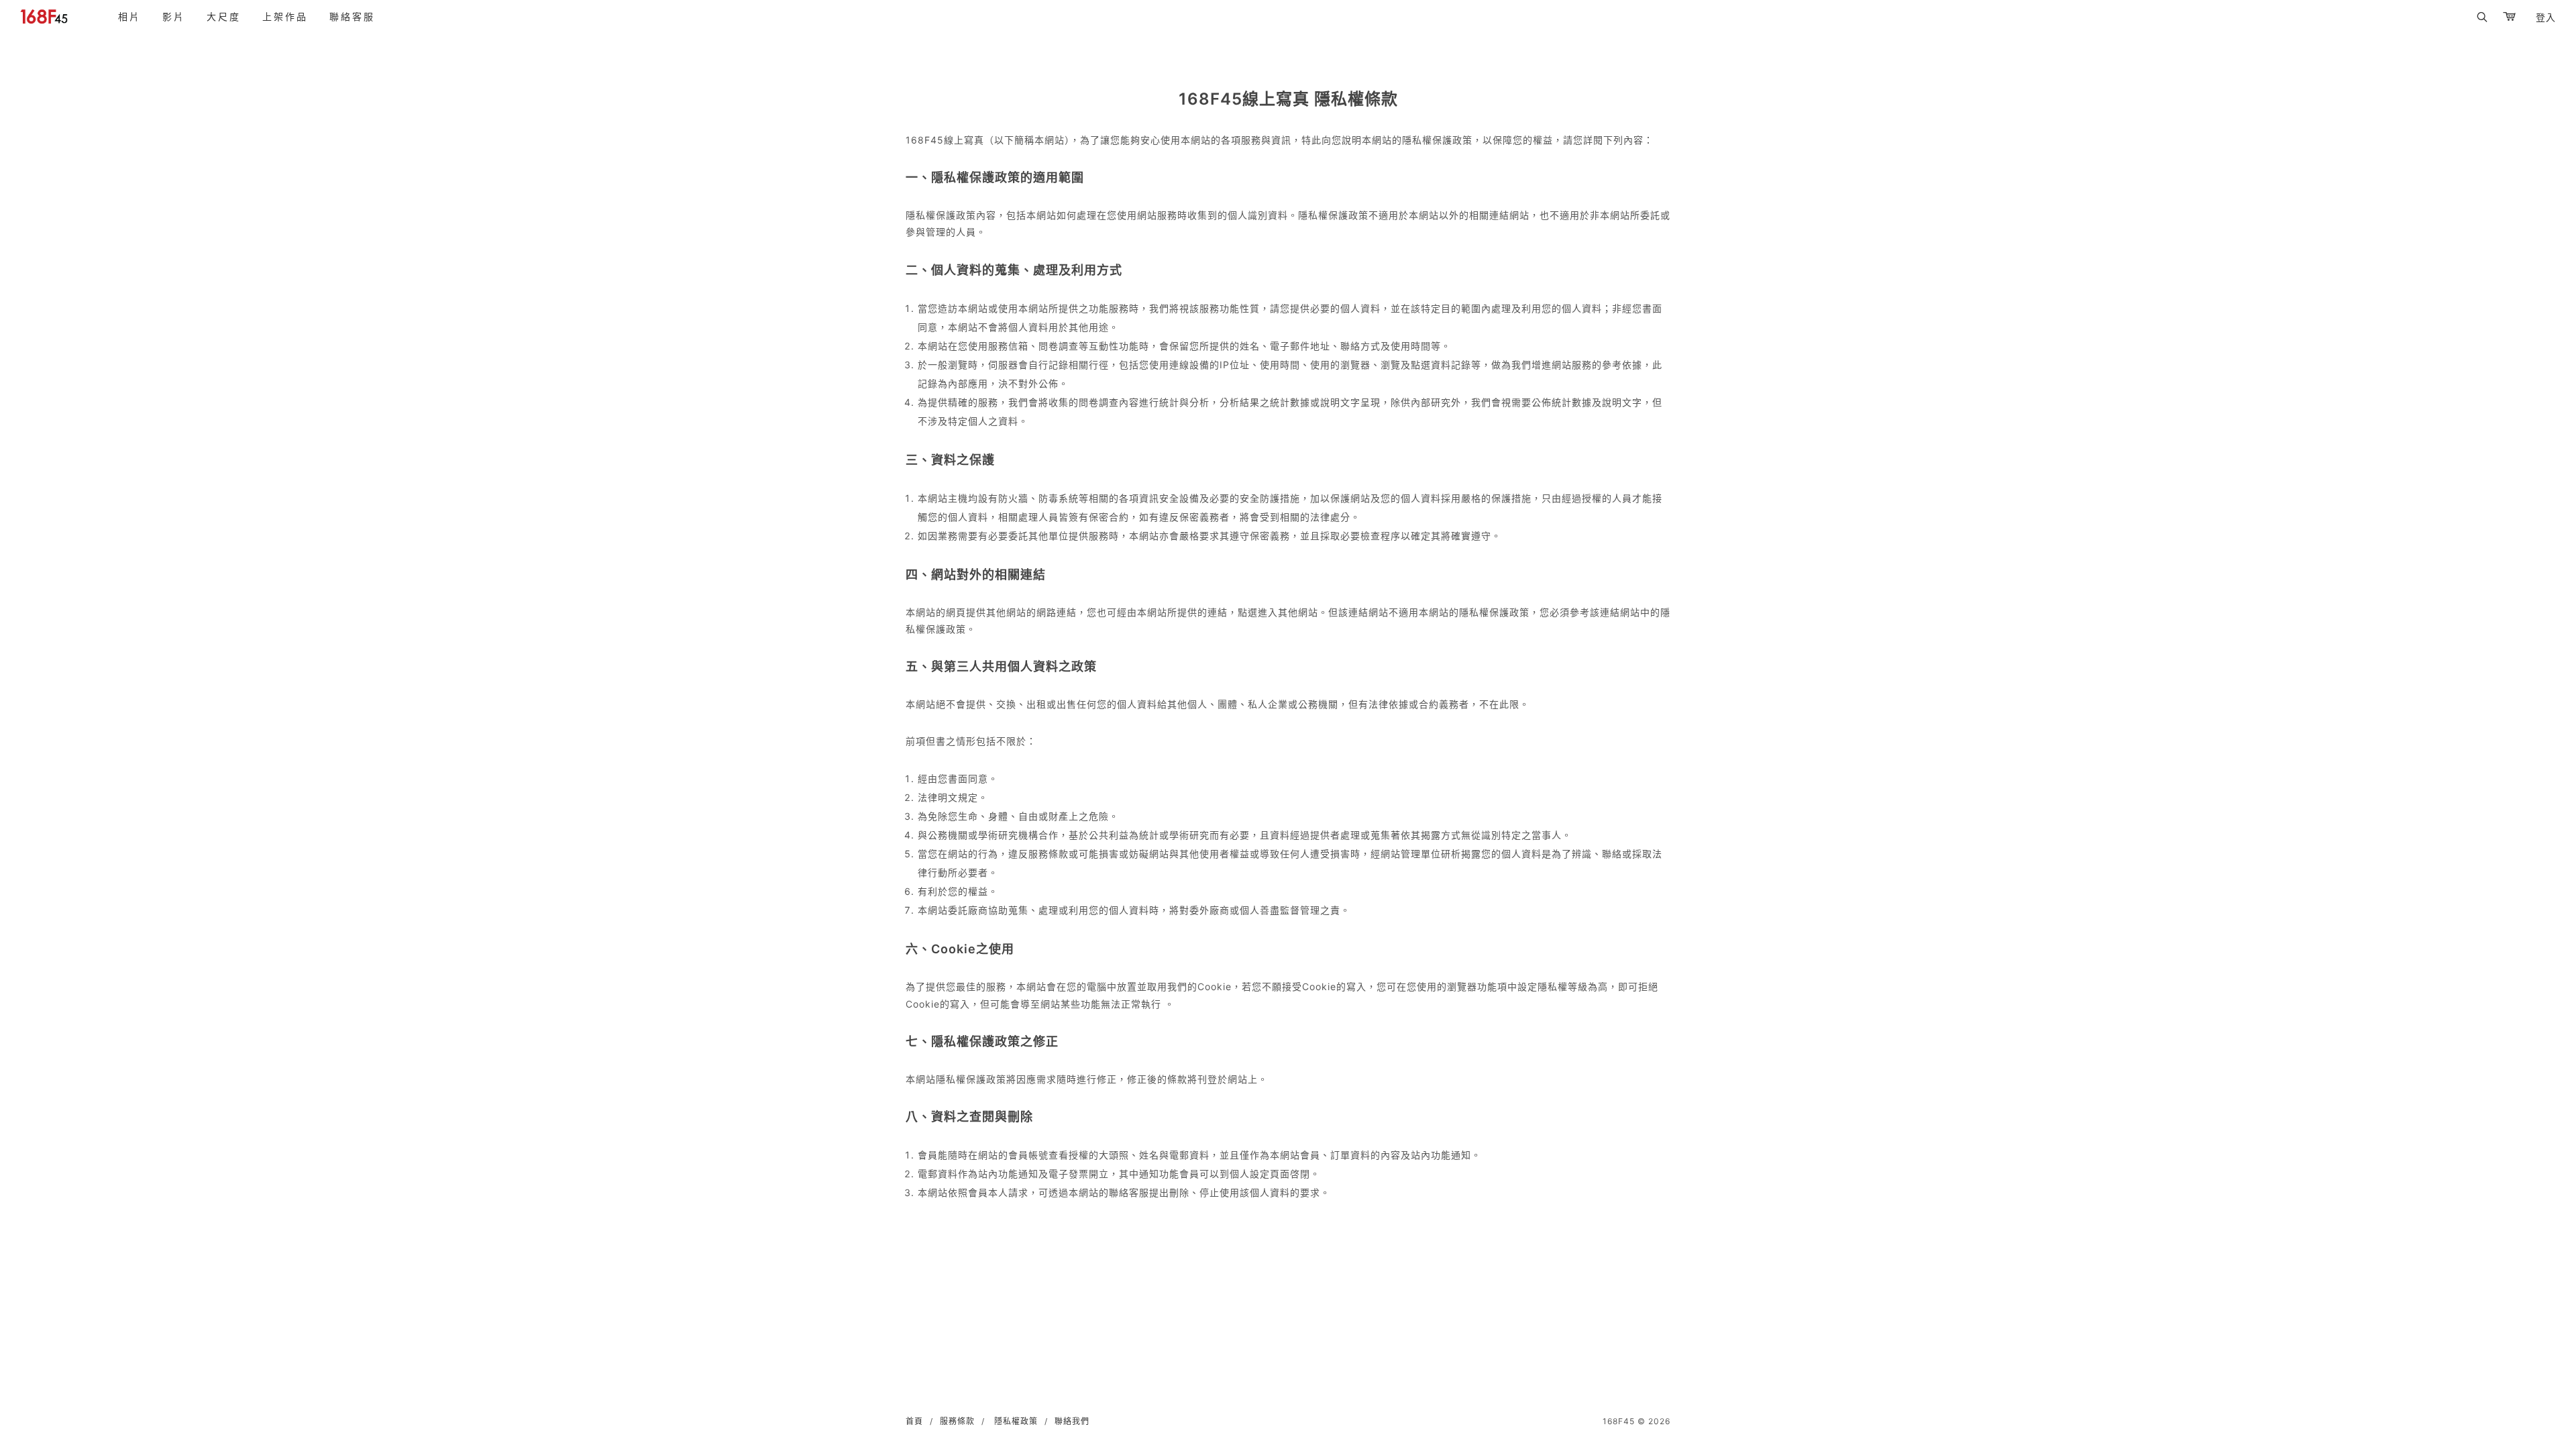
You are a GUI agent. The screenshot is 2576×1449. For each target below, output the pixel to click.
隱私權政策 (1016, 1421)
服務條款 (957, 1421)
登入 (2546, 17)
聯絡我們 (1072, 1421)
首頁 (914, 1421)
